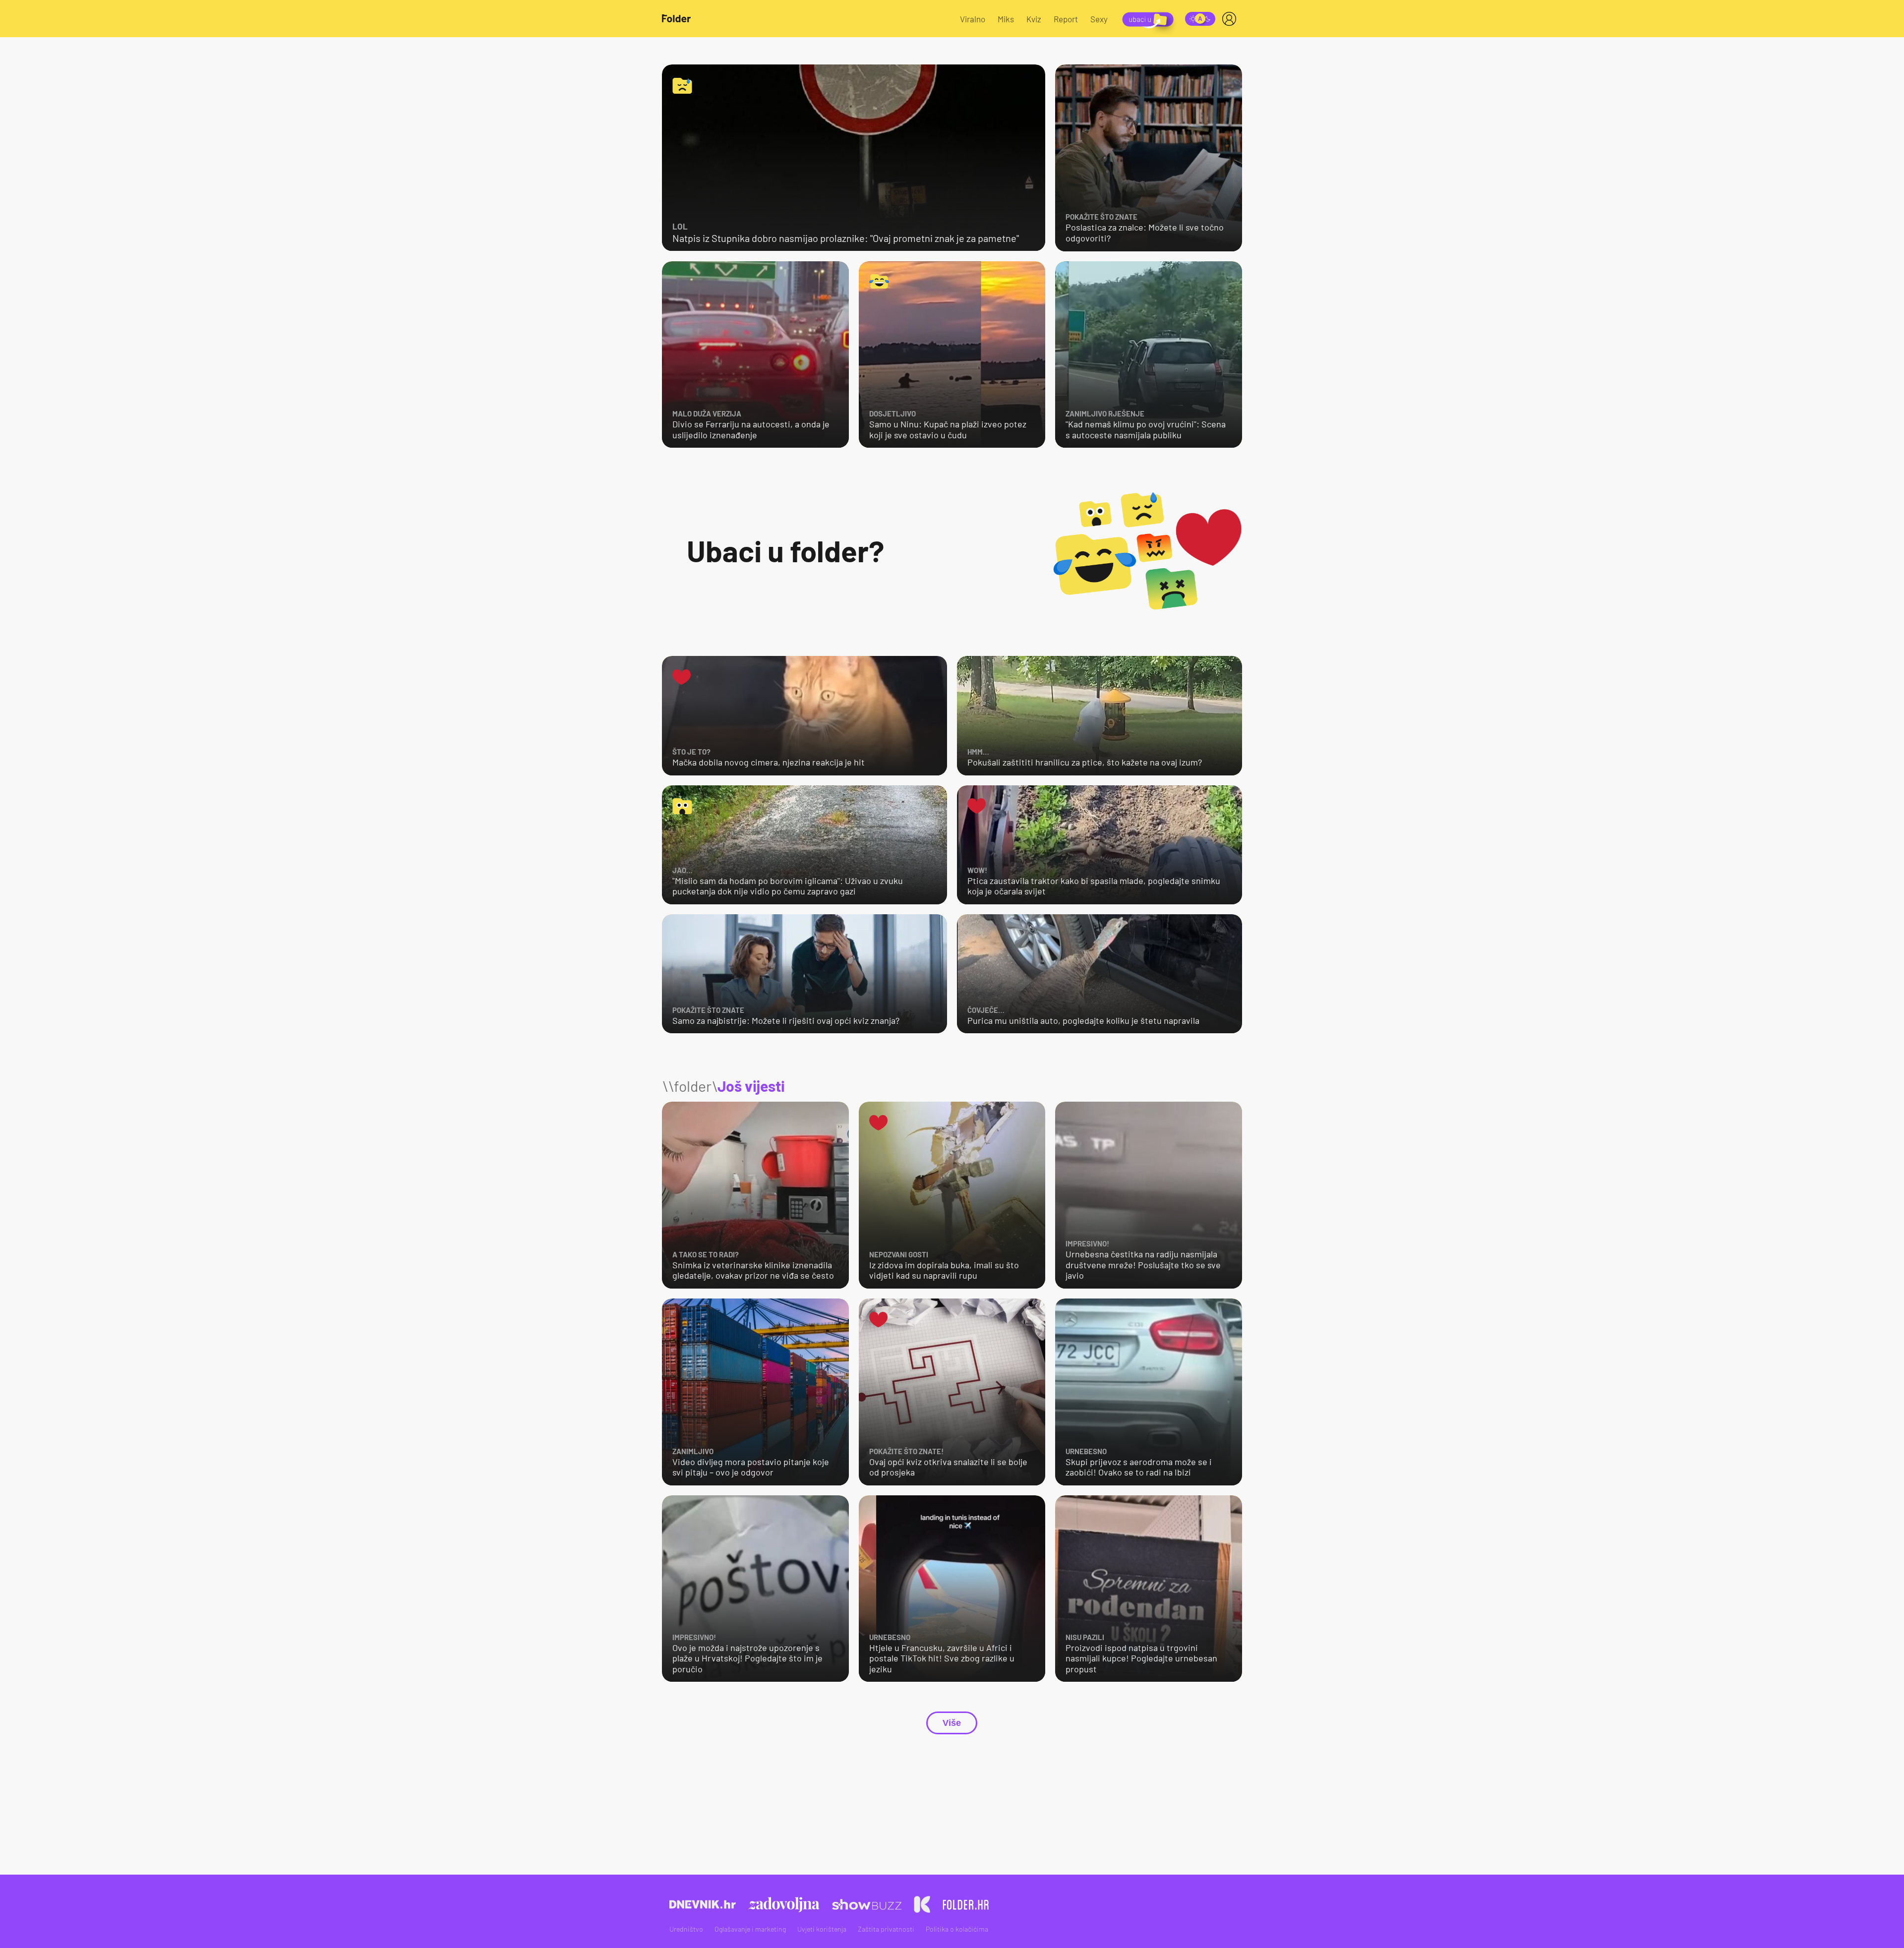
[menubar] (1231, 19)
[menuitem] (1231, 19)
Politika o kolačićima (957, 1929)
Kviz (1034, 19)
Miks (1006, 19)
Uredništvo (686, 1929)
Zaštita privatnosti (886, 1929)
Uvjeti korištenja (822, 1929)
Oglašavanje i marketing (750, 1929)
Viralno (973, 19)
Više (952, 1723)
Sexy (1099, 19)
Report (1066, 19)
